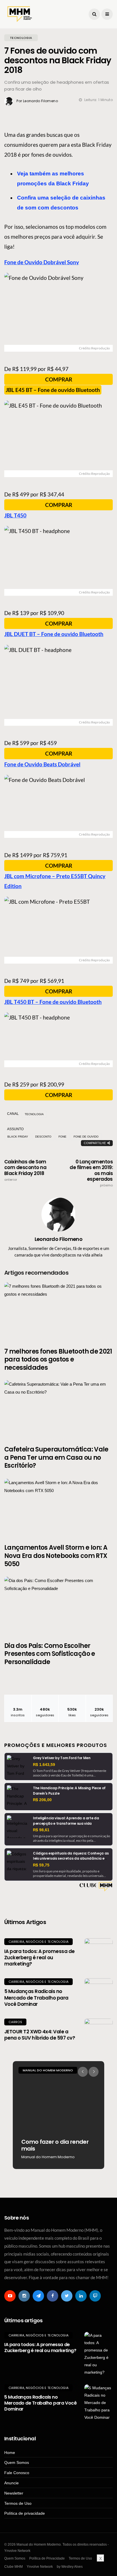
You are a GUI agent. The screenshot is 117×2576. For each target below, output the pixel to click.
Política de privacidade (25, 2513)
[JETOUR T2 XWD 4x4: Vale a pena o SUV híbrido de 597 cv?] (99, 2033)
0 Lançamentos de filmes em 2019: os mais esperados (91, 1173)
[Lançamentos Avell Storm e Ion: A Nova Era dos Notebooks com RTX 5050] (58, 1508)
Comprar (59, 379)
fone (62, 1137)
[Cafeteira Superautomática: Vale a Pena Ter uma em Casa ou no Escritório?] (58, 1409)
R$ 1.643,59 (44, 1765)
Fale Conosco (17, 2473)
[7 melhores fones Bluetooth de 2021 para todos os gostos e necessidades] (58, 1311)
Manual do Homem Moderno (48, 2070)
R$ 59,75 (41, 1865)
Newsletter (14, 2493)
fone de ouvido (86, 1137)
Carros (15, 2022)
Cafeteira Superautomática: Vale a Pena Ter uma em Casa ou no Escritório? (56, 1457)
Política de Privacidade (47, 2558)
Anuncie (12, 2483)
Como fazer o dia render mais (55, 2145)
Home (10, 2453)
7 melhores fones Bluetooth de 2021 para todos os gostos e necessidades (58, 1360)
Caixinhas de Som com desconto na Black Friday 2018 (25, 1170)
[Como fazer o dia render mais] (58, 2115)
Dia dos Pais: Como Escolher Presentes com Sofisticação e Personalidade (50, 1654)
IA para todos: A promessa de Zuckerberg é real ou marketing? (39, 1958)
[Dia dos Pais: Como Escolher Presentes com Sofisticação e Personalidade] (58, 1606)
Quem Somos (17, 2462)
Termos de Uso (18, 2503)
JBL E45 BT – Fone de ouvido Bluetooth (53, 390)
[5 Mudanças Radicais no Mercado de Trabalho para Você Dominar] (99, 1992)
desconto (43, 1137)
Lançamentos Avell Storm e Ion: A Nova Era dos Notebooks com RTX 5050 (56, 1556)
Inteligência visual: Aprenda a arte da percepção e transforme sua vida (66, 1821)
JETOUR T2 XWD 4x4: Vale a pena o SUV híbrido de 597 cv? (40, 2035)
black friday (18, 1137)
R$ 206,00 (42, 1800)
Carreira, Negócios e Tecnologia (38, 1942)
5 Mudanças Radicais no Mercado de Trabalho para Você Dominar (36, 1998)
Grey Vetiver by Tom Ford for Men (62, 1758)
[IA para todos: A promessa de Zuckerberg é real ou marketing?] (99, 1952)
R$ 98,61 (41, 1830)
